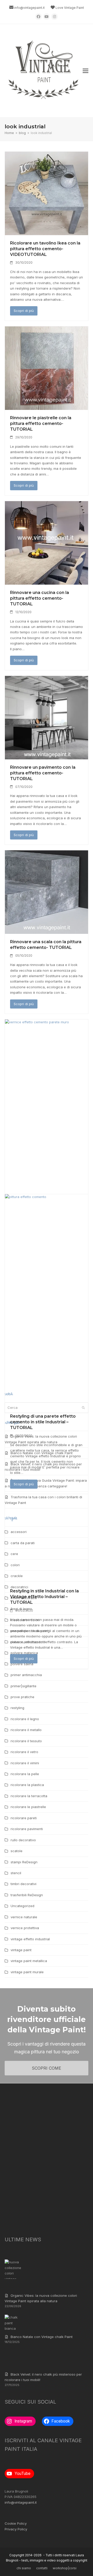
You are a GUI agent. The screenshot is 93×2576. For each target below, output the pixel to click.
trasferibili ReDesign (27, 1895)
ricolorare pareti (24, 1818)
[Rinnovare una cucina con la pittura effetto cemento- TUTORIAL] (47, 542)
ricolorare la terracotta (29, 1796)
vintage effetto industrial (30, 1939)
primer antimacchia (26, 1675)
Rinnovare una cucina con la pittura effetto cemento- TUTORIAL (40, 598)
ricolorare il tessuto (26, 1741)
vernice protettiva (25, 1928)
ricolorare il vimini (25, 1763)
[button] (86, 71)
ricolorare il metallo (26, 1730)
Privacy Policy (16, 2529)
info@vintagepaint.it (29, 8)
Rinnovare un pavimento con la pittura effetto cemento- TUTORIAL (43, 773)
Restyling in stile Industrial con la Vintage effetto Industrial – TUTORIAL (44, 1597)
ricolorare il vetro (24, 1752)
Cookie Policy (16, 2523)
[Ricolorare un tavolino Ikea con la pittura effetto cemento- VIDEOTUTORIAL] (47, 193)
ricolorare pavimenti (27, 1829)
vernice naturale (24, 1917)
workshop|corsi (65, 2568)
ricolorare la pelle (25, 1774)
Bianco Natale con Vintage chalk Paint (42, 2337)
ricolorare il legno (25, 1719)
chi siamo (24, 2568)
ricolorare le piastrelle (28, 1807)
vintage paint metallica (29, 1961)
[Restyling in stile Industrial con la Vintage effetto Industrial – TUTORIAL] (47, 1388)
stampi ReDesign (24, 1862)
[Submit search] (83, 1408)
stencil (16, 1873)
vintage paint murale (27, 1972)
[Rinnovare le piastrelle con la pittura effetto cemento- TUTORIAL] (47, 368)
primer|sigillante (24, 1686)
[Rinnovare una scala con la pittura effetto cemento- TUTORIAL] (47, 892)
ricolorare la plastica (27, 1785)
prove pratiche (22, 1697)
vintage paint (21, 1950)
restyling (17, 1708)
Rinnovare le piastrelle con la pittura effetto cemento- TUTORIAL (41, 423)
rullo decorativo (23, 1840)
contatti (42, 2568)
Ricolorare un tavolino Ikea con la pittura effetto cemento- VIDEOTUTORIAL (45, 249)
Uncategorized (22, 1906)
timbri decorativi (24, 1884)
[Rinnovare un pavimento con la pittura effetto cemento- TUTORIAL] (47, 717)
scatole (17, 1851)
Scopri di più (24, 311)
